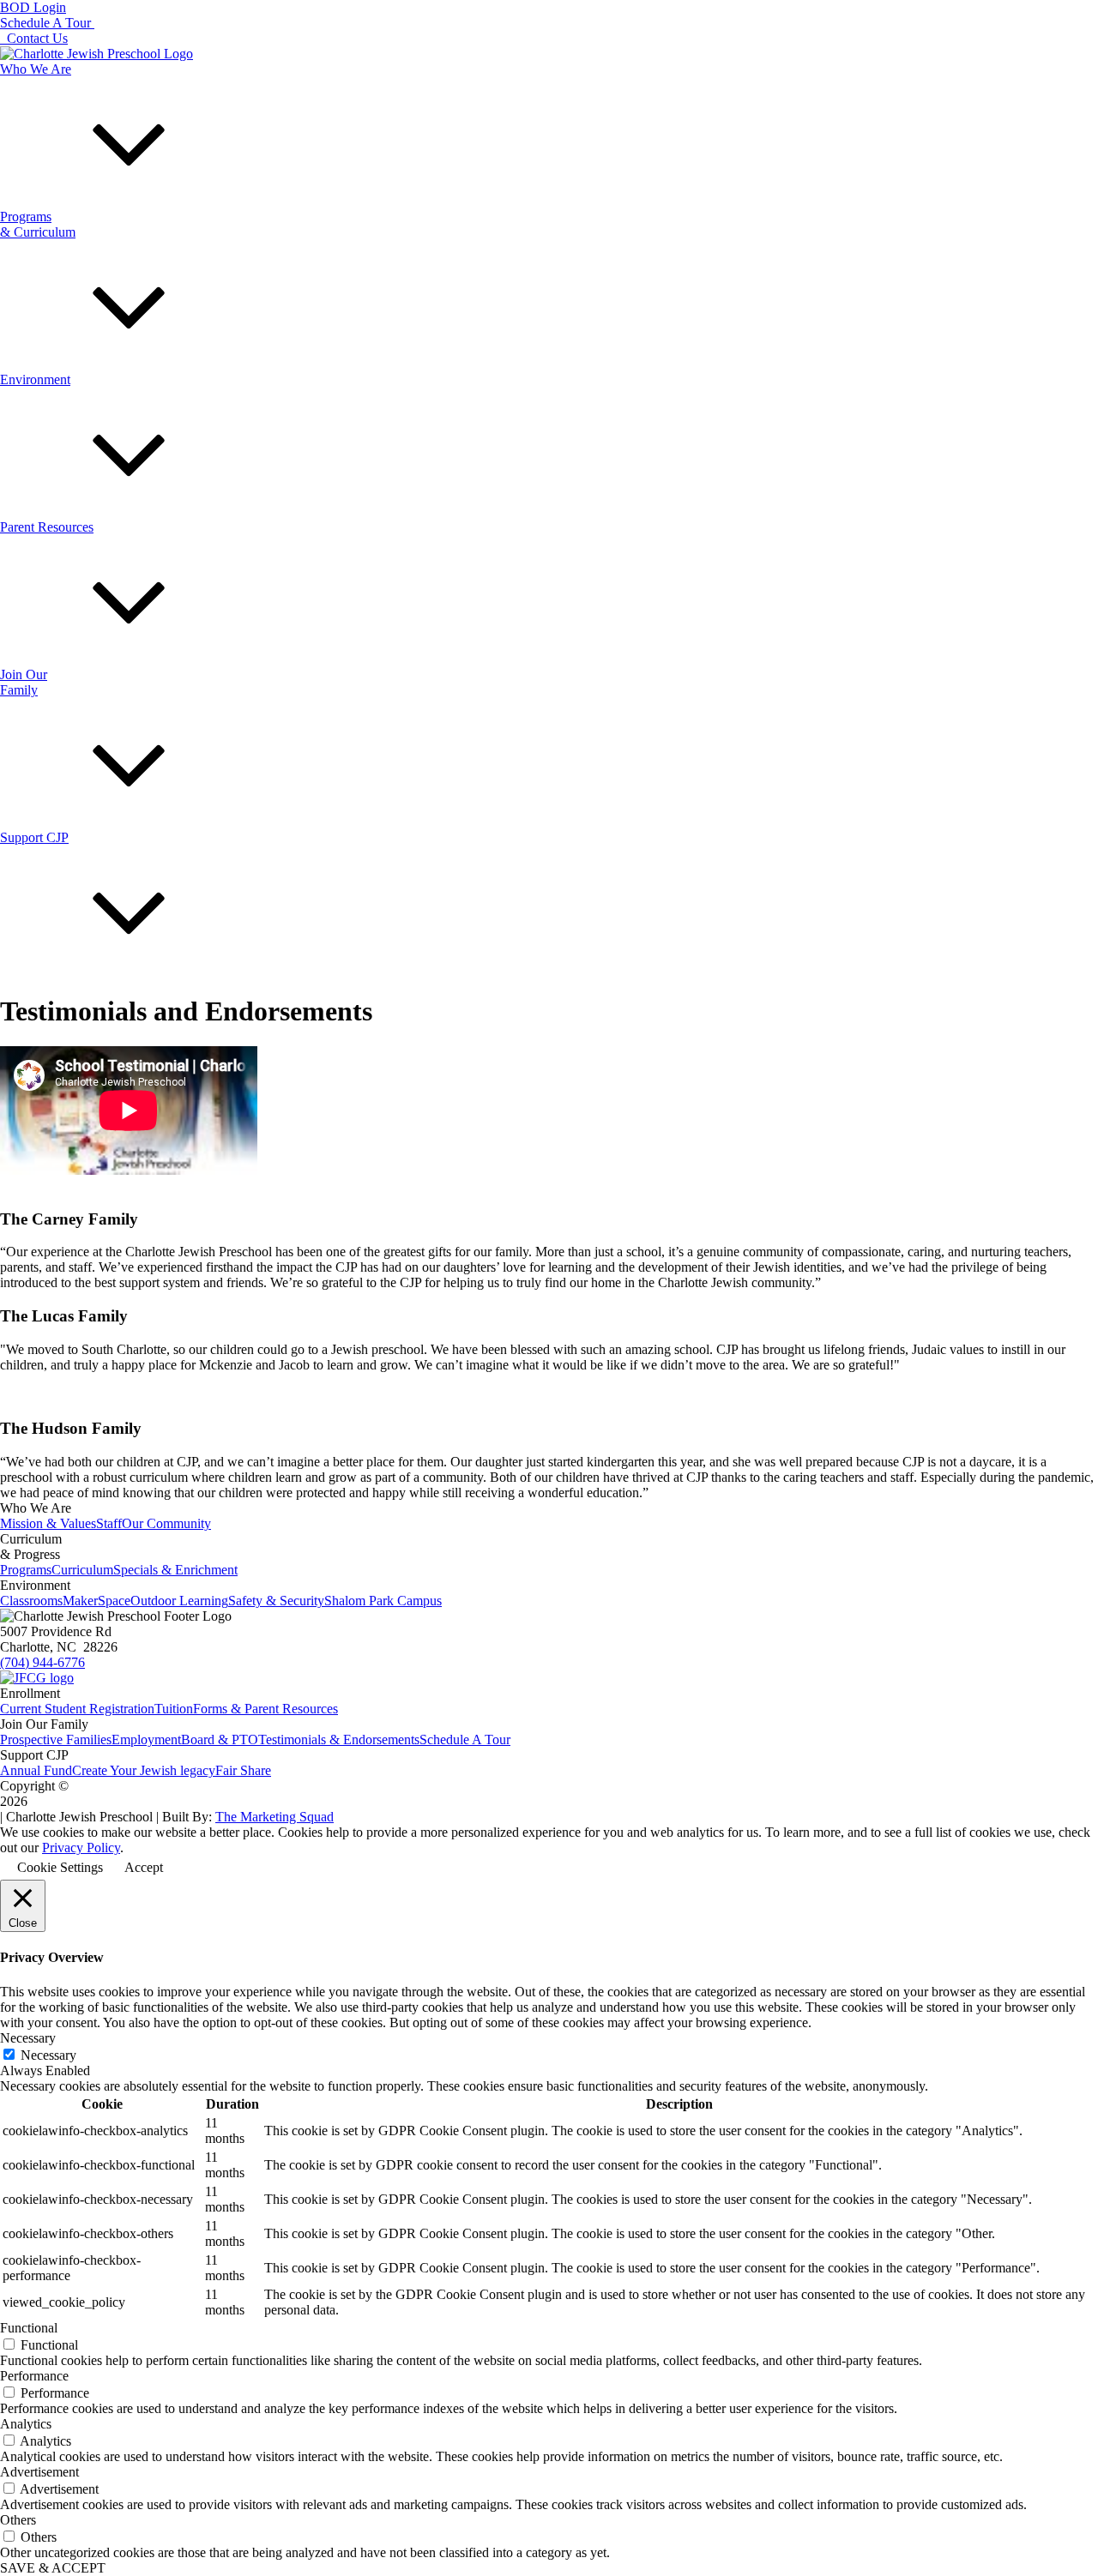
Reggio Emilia (79, 441)
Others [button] (18, 2520)
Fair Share (243, 1770)
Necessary (48, 2055)
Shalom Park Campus (383, 1601)
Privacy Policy (81, 1848)
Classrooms (31, 1601)
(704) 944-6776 (42, 1662)
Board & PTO (220, 1739)
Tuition (174, 1709)
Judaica (20, 441)
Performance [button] (34, 2376)
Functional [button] (29, 2328)
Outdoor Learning (179, 1601)
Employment (146, 1739)
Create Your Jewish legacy (144, 1770)
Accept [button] (144, 1867)
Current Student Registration (77, 1709)
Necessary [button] (28, 2038)
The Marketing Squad (274, 1817)
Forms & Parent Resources (265, 1709)
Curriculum (82, 1570)
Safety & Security (276, 1601)
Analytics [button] (26, 2424)
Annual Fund (36, 1770)
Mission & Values (48, 1523)
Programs (26, 1570)
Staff (109, 1523)
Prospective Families (56, 1739)
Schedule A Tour (465, 1739)
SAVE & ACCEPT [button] (53, 2568)
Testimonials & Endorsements (339, 1739)
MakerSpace (97, 1601)
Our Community (166, 1523)
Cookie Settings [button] (60, 1867)
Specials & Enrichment (175, 1570)
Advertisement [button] (39, 2472)
